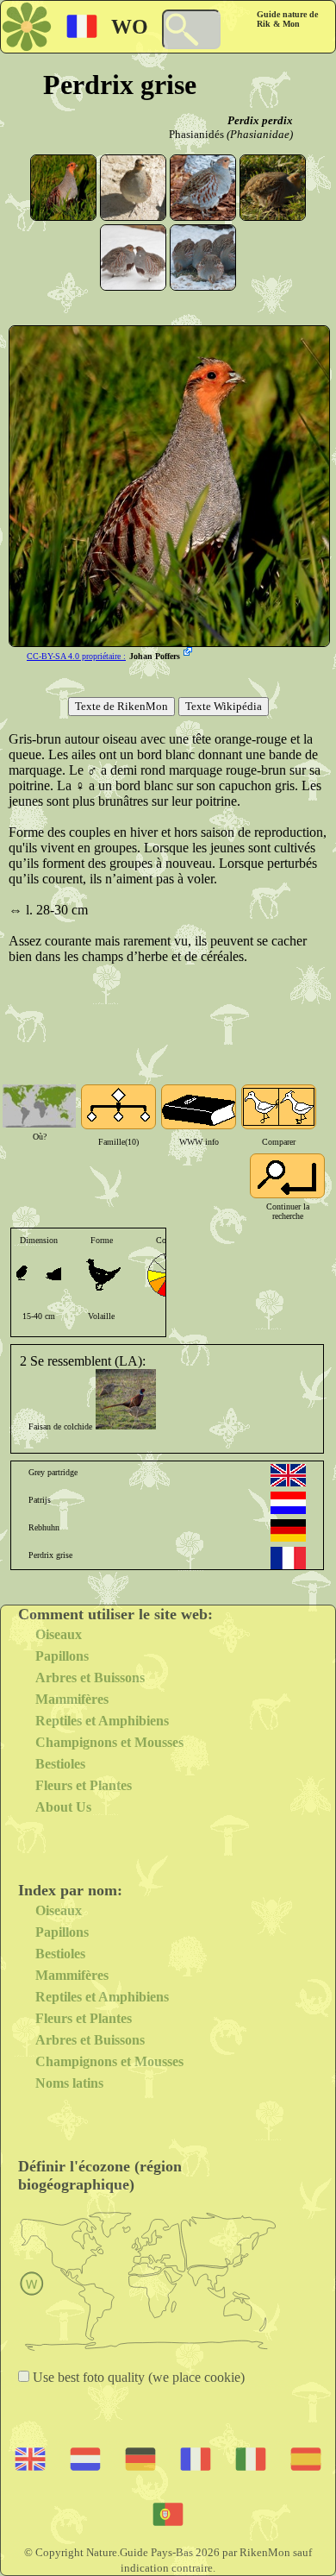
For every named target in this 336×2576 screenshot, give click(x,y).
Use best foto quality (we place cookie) (137, 2377)
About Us (63, 1807)
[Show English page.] (288, 1475)
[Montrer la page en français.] (288, 1558)
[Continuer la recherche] (287, 1176)
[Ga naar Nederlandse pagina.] (288, 1503)
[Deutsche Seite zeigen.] (288, 1530)
